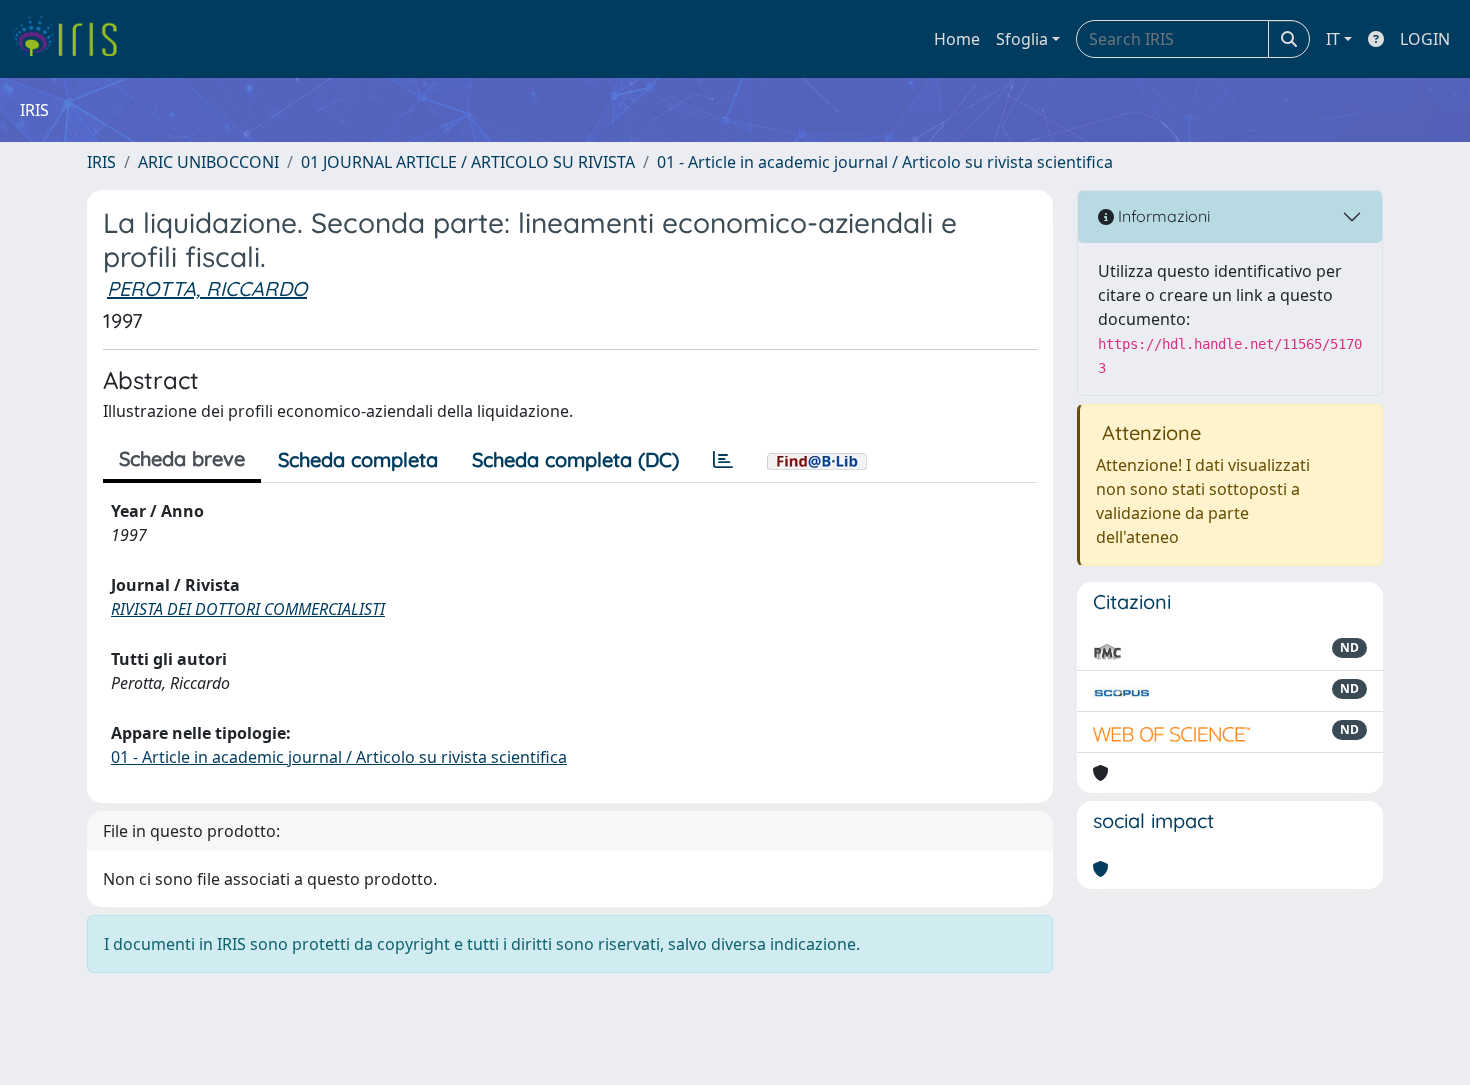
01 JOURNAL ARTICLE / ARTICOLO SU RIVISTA (468, 162)
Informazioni (1162, 216)
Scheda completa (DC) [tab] (575, 459)
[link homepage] (72, 39)
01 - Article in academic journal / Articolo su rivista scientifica (885, 162)
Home (957, 39)
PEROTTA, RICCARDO (207, 288)
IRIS (101, 162)
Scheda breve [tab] (182, 458)
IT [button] (1333, 39)
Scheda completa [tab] (358, 459)
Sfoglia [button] (1022, 39)
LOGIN (1425, 39)
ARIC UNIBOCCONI (208, 162)
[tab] (723, 460)
